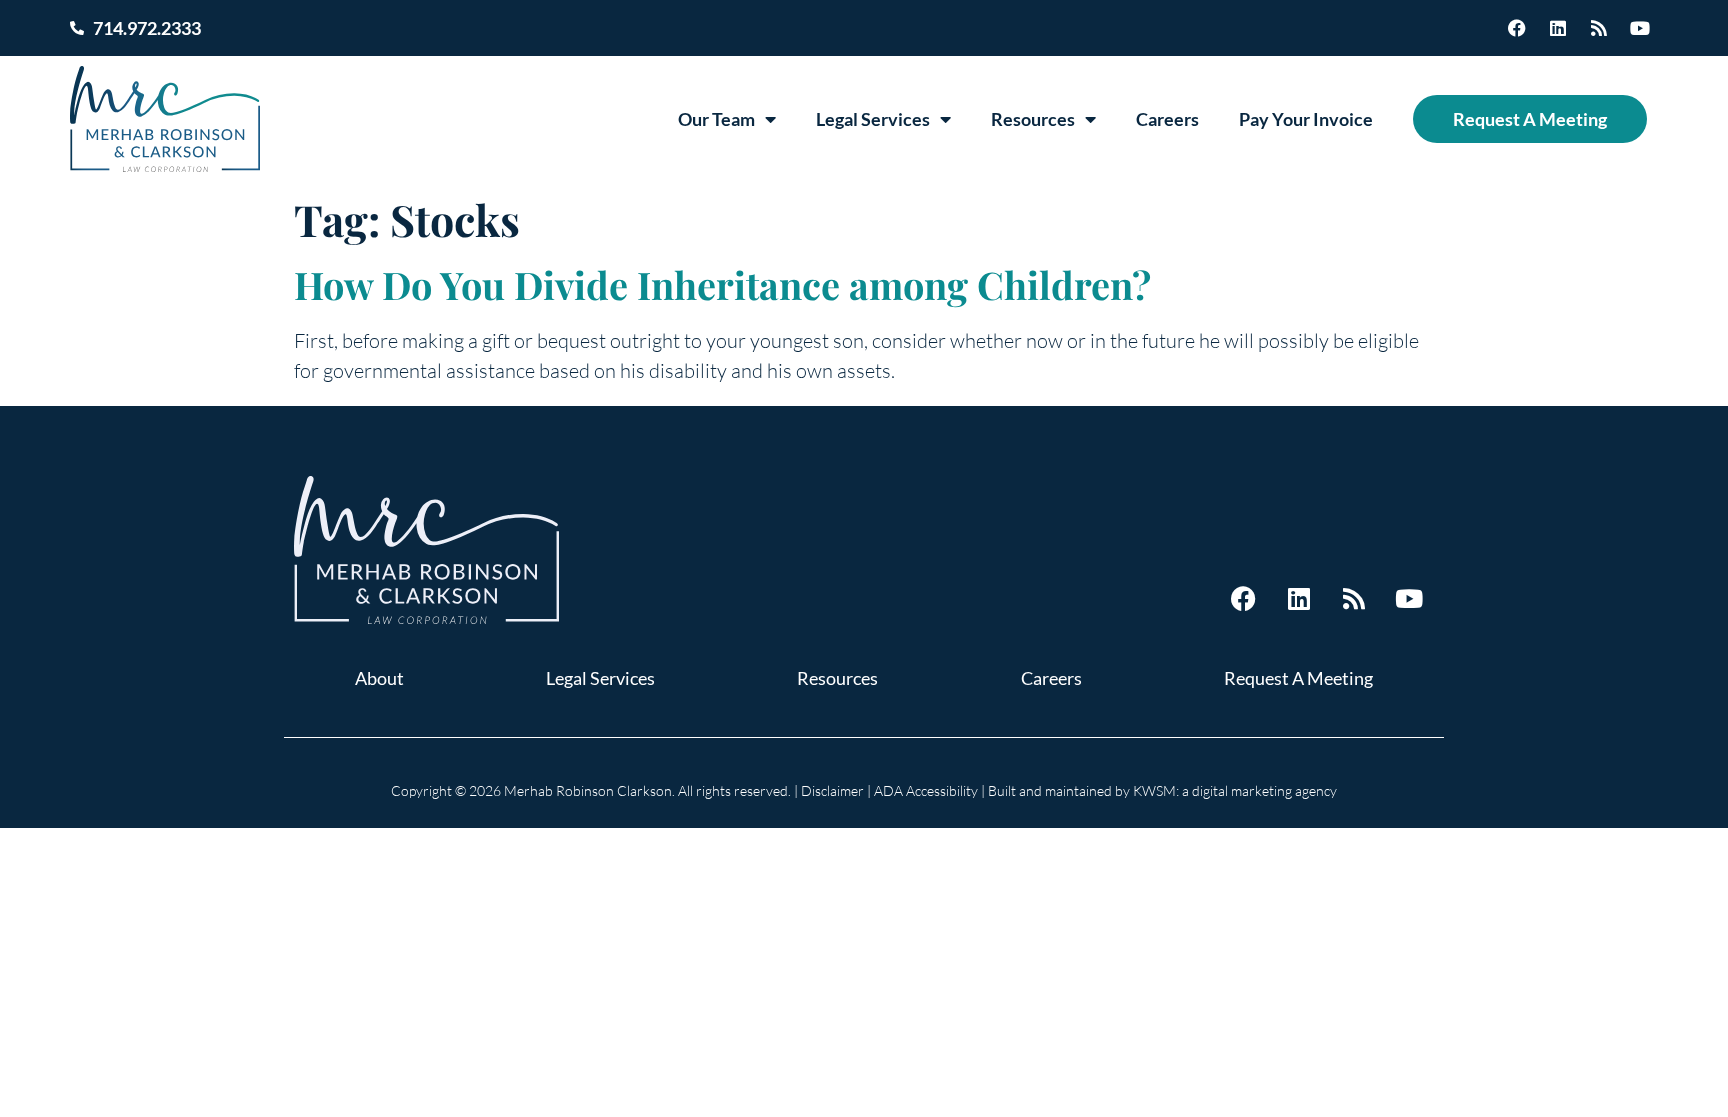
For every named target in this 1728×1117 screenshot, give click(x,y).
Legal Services (873, 119)
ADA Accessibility (926, 790)
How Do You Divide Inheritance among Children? (722, 284)
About (379, 678)
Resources (1033, 119)
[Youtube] (1640, 28)
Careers (1167, 119)
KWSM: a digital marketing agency (1235, 790)
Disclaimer (832, 790)
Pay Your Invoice (1306, 119)
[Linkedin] (1558, 28)
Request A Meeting (1530, 119)
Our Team (716, 119)
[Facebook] (1517, 28)
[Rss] (1599, 28)
